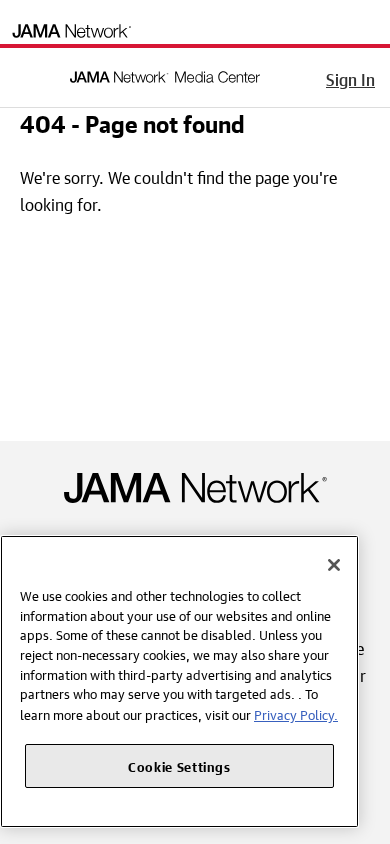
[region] (179, 681)
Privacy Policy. (296, 713)
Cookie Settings (179, 765)
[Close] (334, 565)
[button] (29, 74)
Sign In (350, 77)
